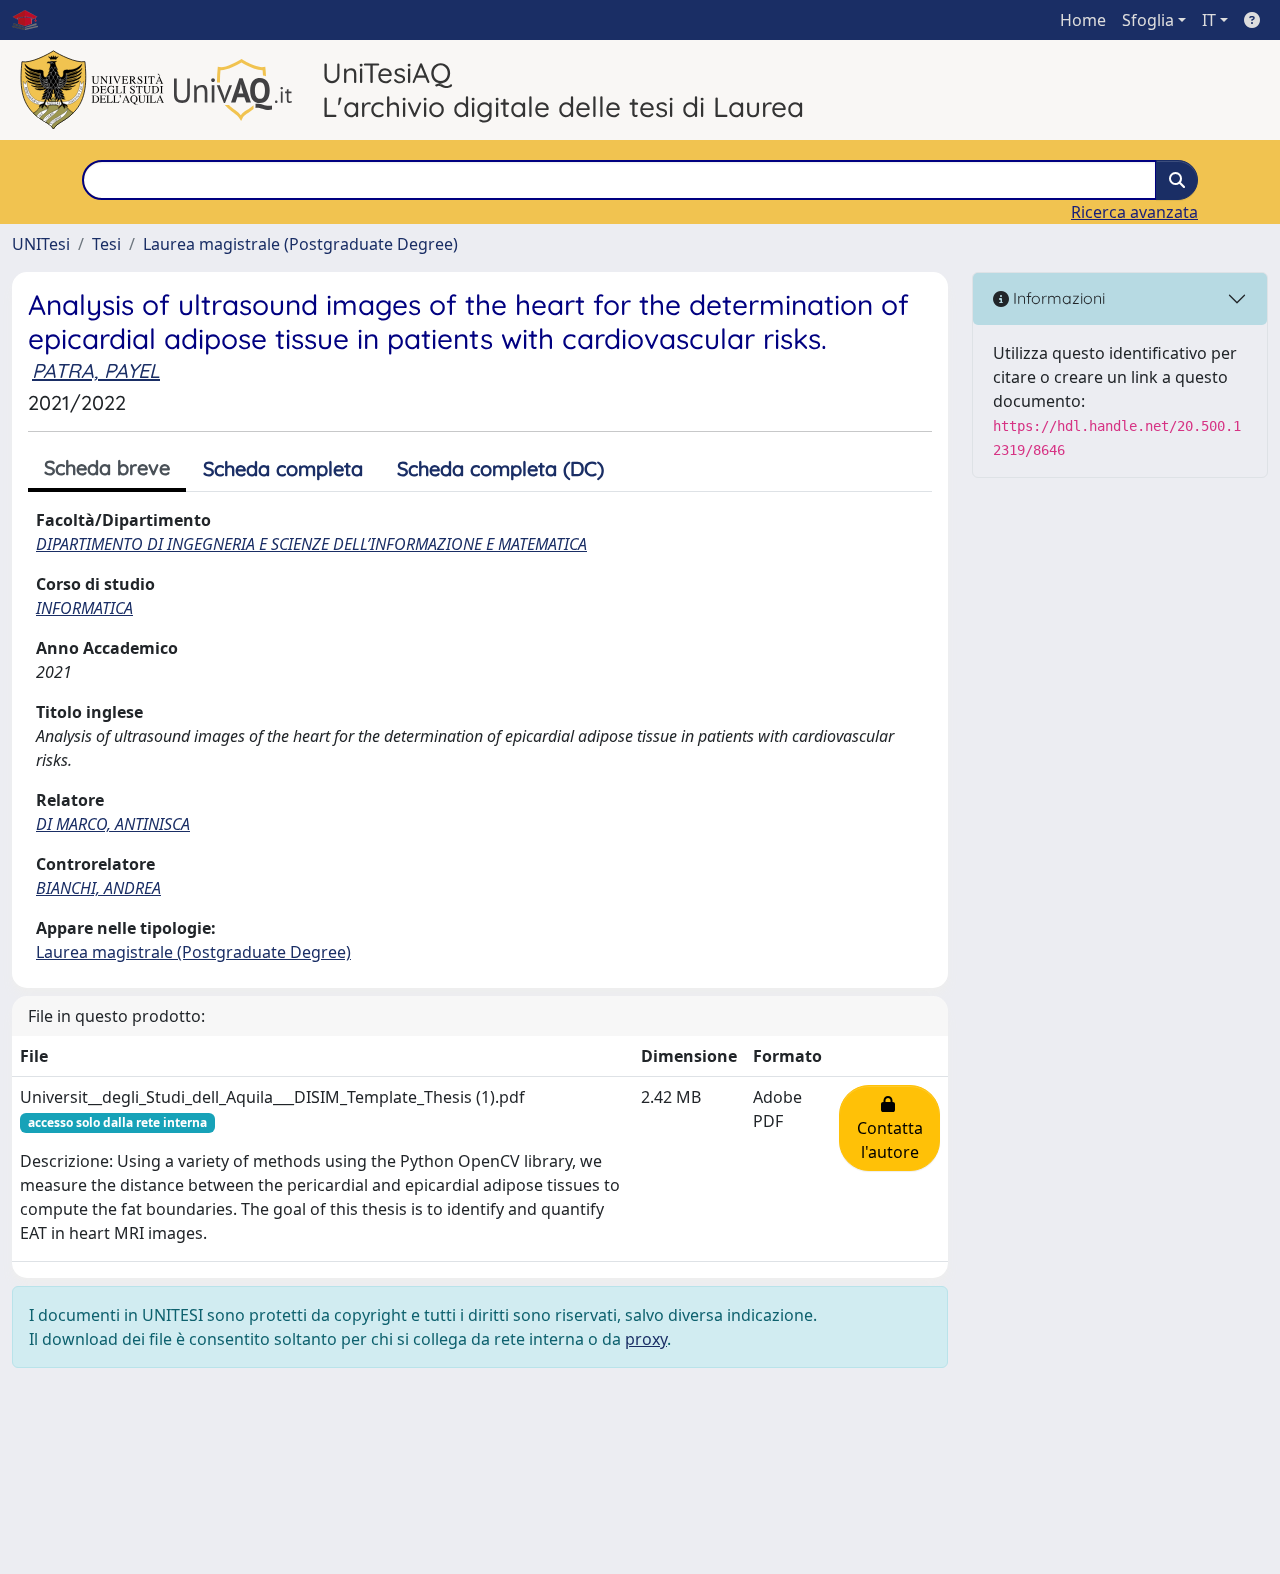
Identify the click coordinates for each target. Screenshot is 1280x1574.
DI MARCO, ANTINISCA (113, 824)
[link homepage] (33, 20)
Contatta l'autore (890, 1128)
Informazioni (1057, 298)
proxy (646, 1339)
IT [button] (1209, 20)
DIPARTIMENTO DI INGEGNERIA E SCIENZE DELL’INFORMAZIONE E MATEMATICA (311, 544)
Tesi (106, 244)
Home (1083, 20)
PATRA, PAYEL (96, 370)
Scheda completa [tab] (283, 468)
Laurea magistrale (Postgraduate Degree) (300, 244)
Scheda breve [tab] (107, 467)
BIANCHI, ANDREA (98, 888)
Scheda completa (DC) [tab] (500, 468)
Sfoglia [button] (1148, 20)
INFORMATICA (84, 608)
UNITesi (41, 244)
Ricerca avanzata (1134, 212)
